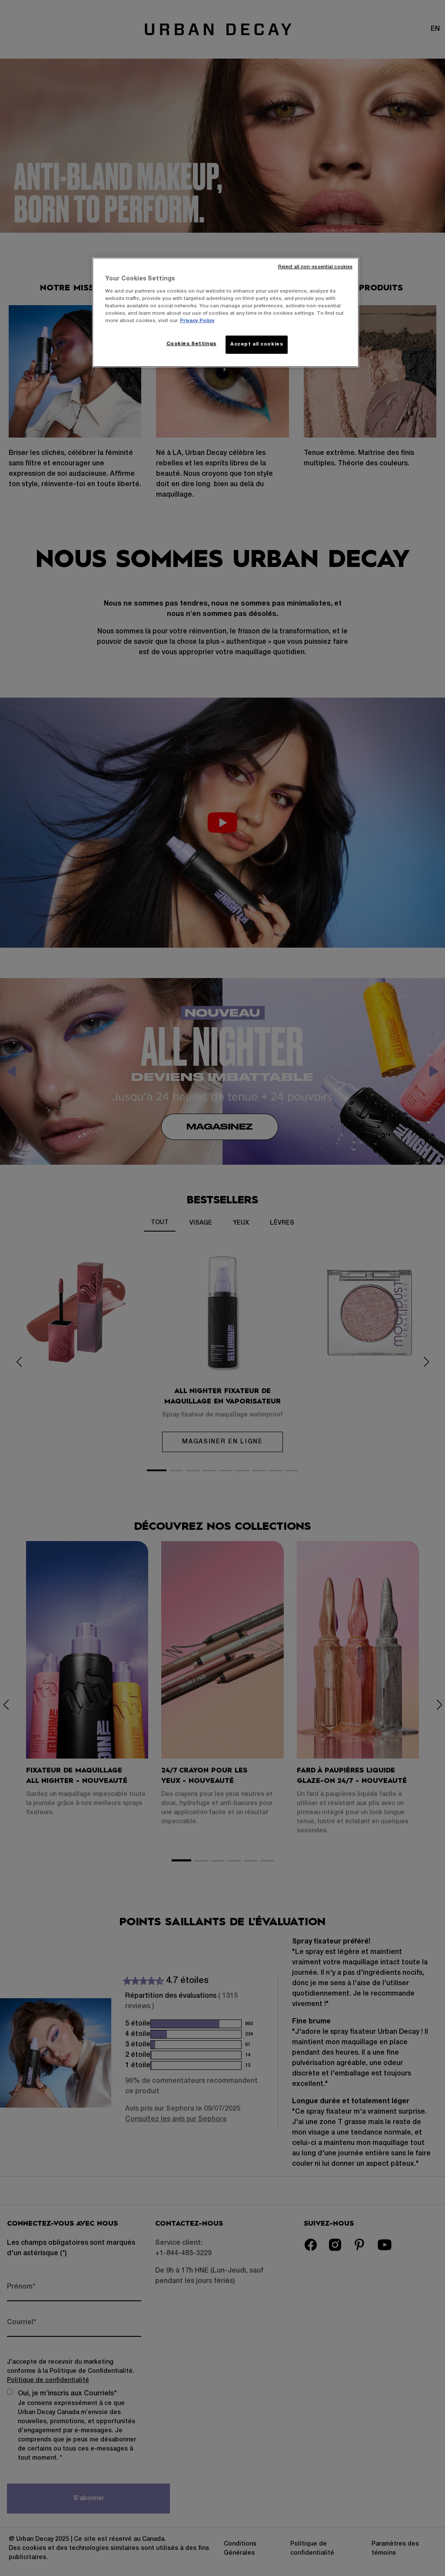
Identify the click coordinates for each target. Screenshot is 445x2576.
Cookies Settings (191, 344)
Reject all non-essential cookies (315, 267)
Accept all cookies (257, 344)
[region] (226, 312)
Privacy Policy (197, 321)
